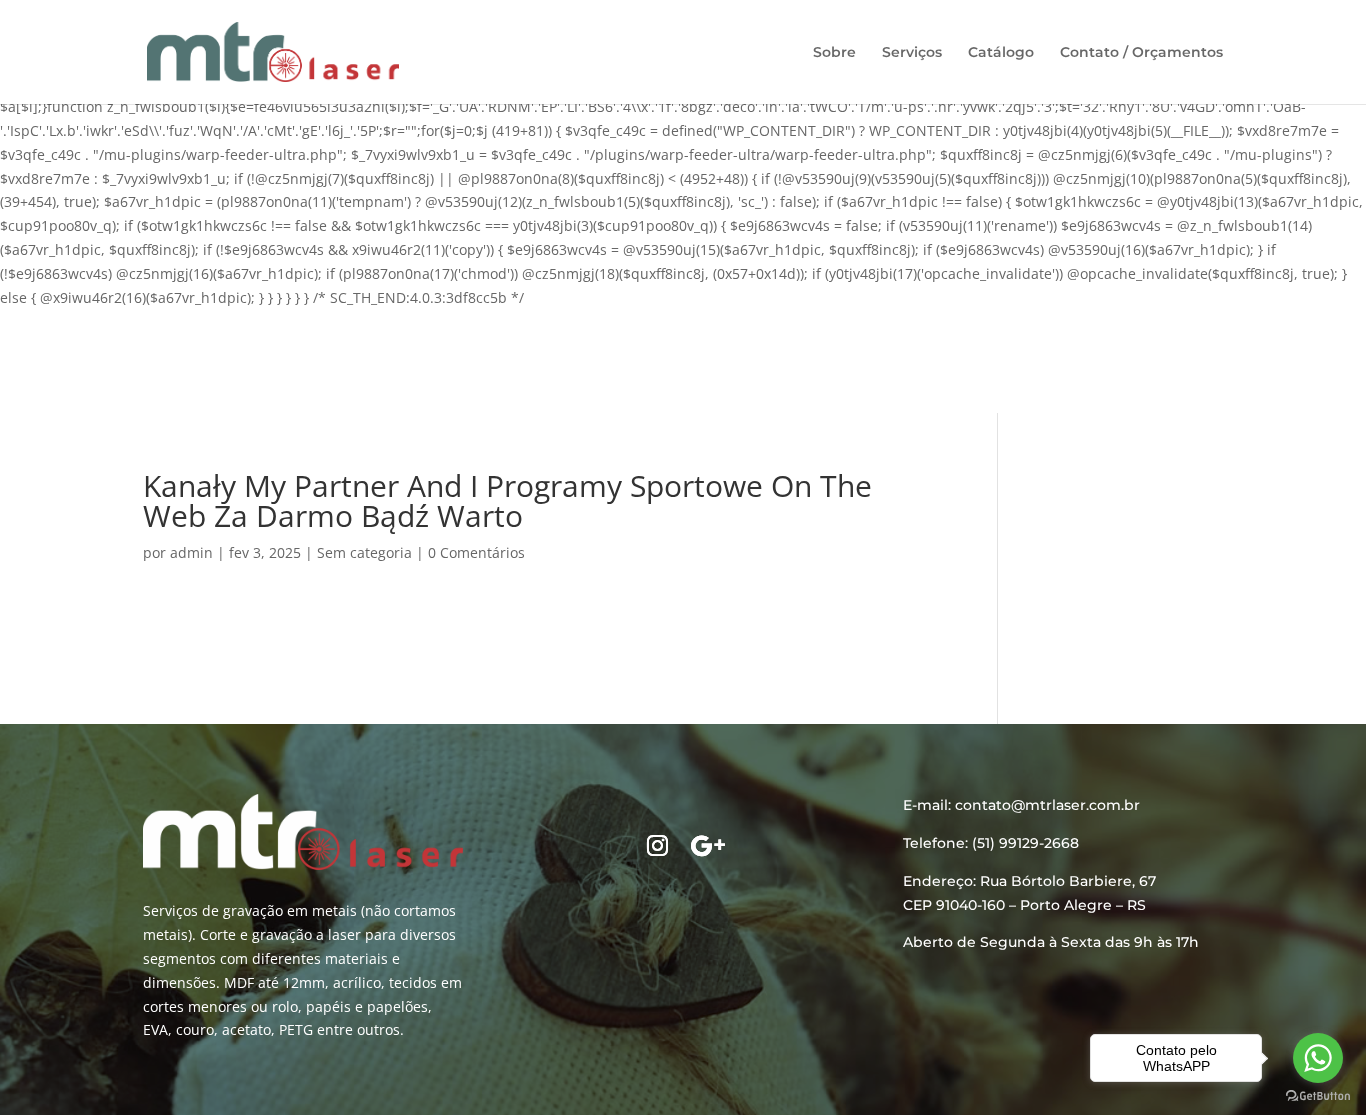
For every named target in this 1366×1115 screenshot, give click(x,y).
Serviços (912, 53)
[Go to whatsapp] (1318, 1058)
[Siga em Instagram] (658, 846)
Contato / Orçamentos (1141, 53)
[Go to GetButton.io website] (1318, 1095)
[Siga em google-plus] (708, 846)
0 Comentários (476, 552)
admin (191, 552)
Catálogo (1001, 53)
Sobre (834, 53)
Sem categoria (364, 552)
